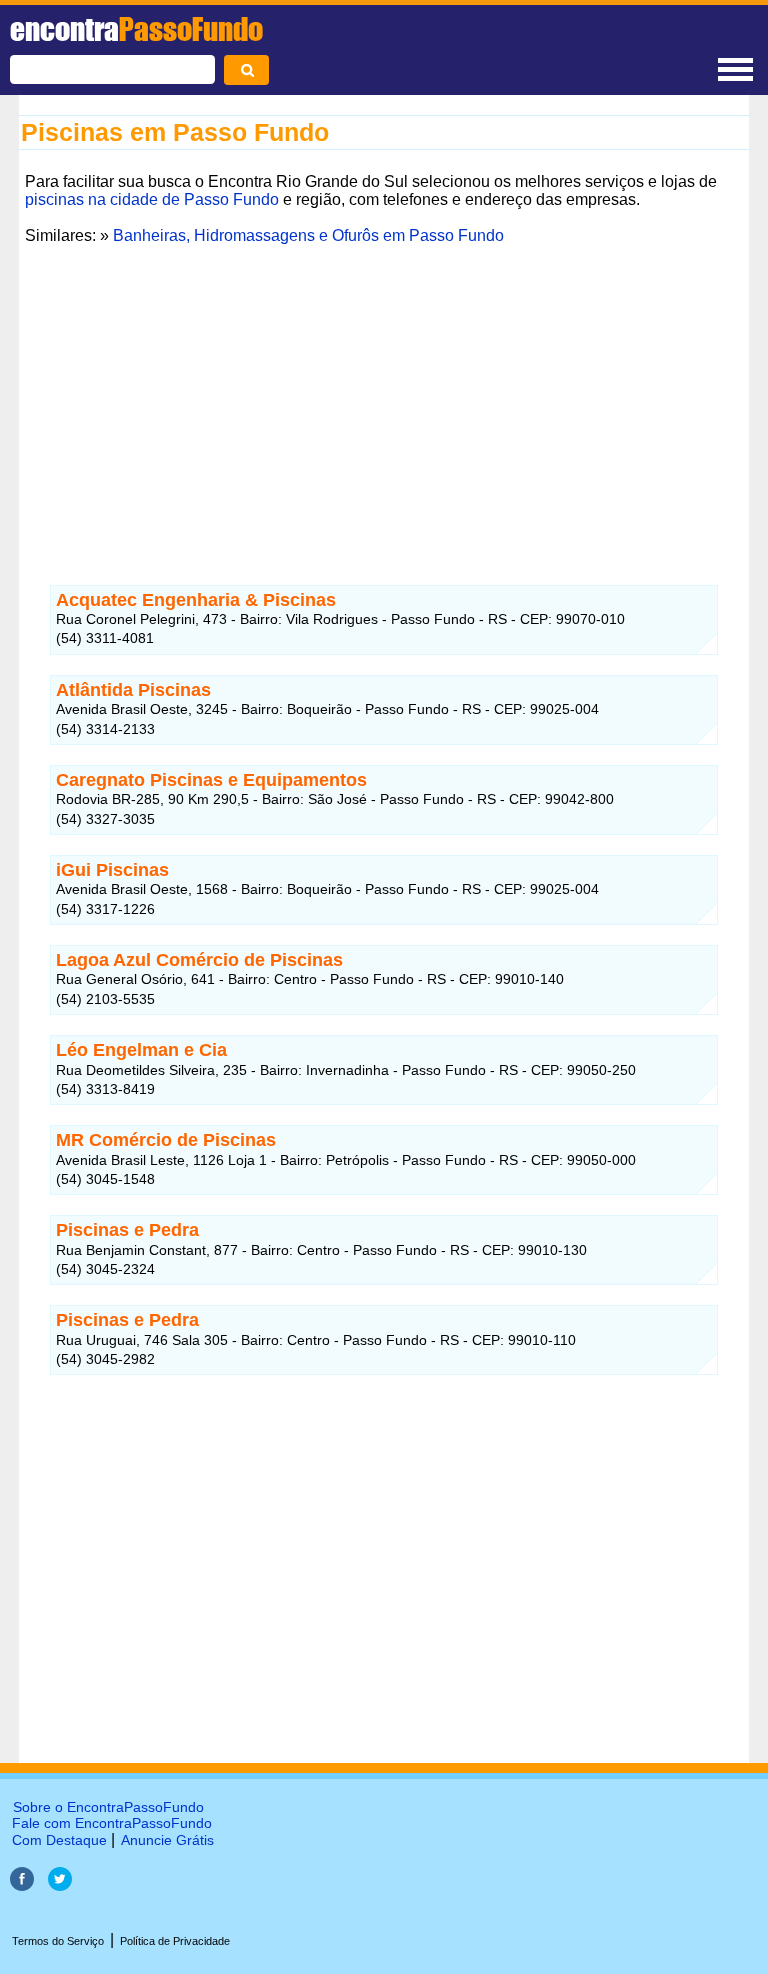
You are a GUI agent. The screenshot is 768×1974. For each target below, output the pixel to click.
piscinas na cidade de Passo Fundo (152, 199)
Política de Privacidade (175, 1941)
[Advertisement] (384, 391)
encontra (136, 29)
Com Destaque (59, 1840)
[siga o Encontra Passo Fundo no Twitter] (60, 1885)
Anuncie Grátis (167, 1840)
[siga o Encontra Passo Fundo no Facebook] (24, 1885)
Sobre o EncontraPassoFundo (108, 1807)
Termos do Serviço (58, 1941)
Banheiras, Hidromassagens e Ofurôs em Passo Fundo (308, 235)
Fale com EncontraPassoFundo (112, 1823)
